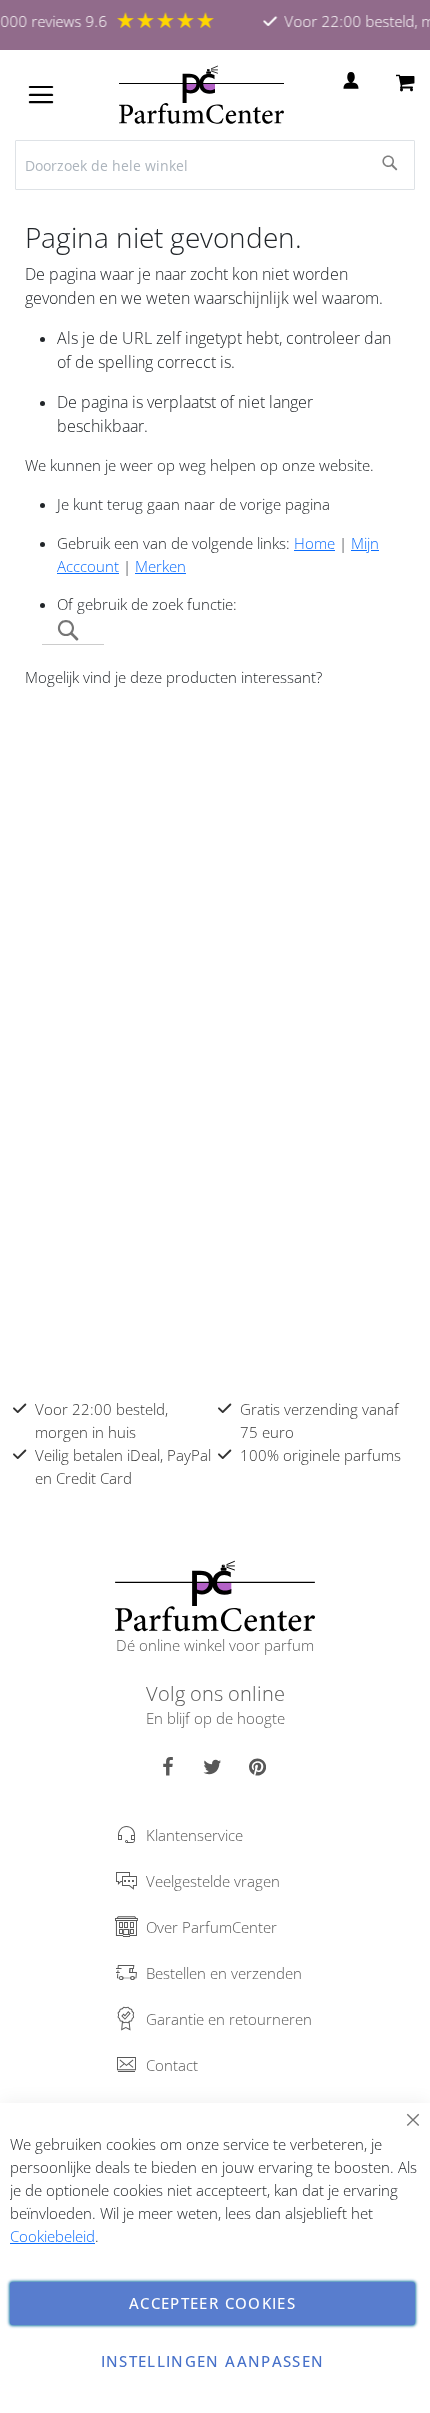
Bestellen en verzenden (224, 1973)
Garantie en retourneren (229, 2019)
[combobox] (215, 165)
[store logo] (201, 95)
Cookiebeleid (52, 2236)
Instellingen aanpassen (213, 2361)
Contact (172, 2065)
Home (314, 543)
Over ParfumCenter (211, 1927)
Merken (160, 566)
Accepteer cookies (212, 2303)
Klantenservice (194, 1835)
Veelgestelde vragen (213, 1881)
